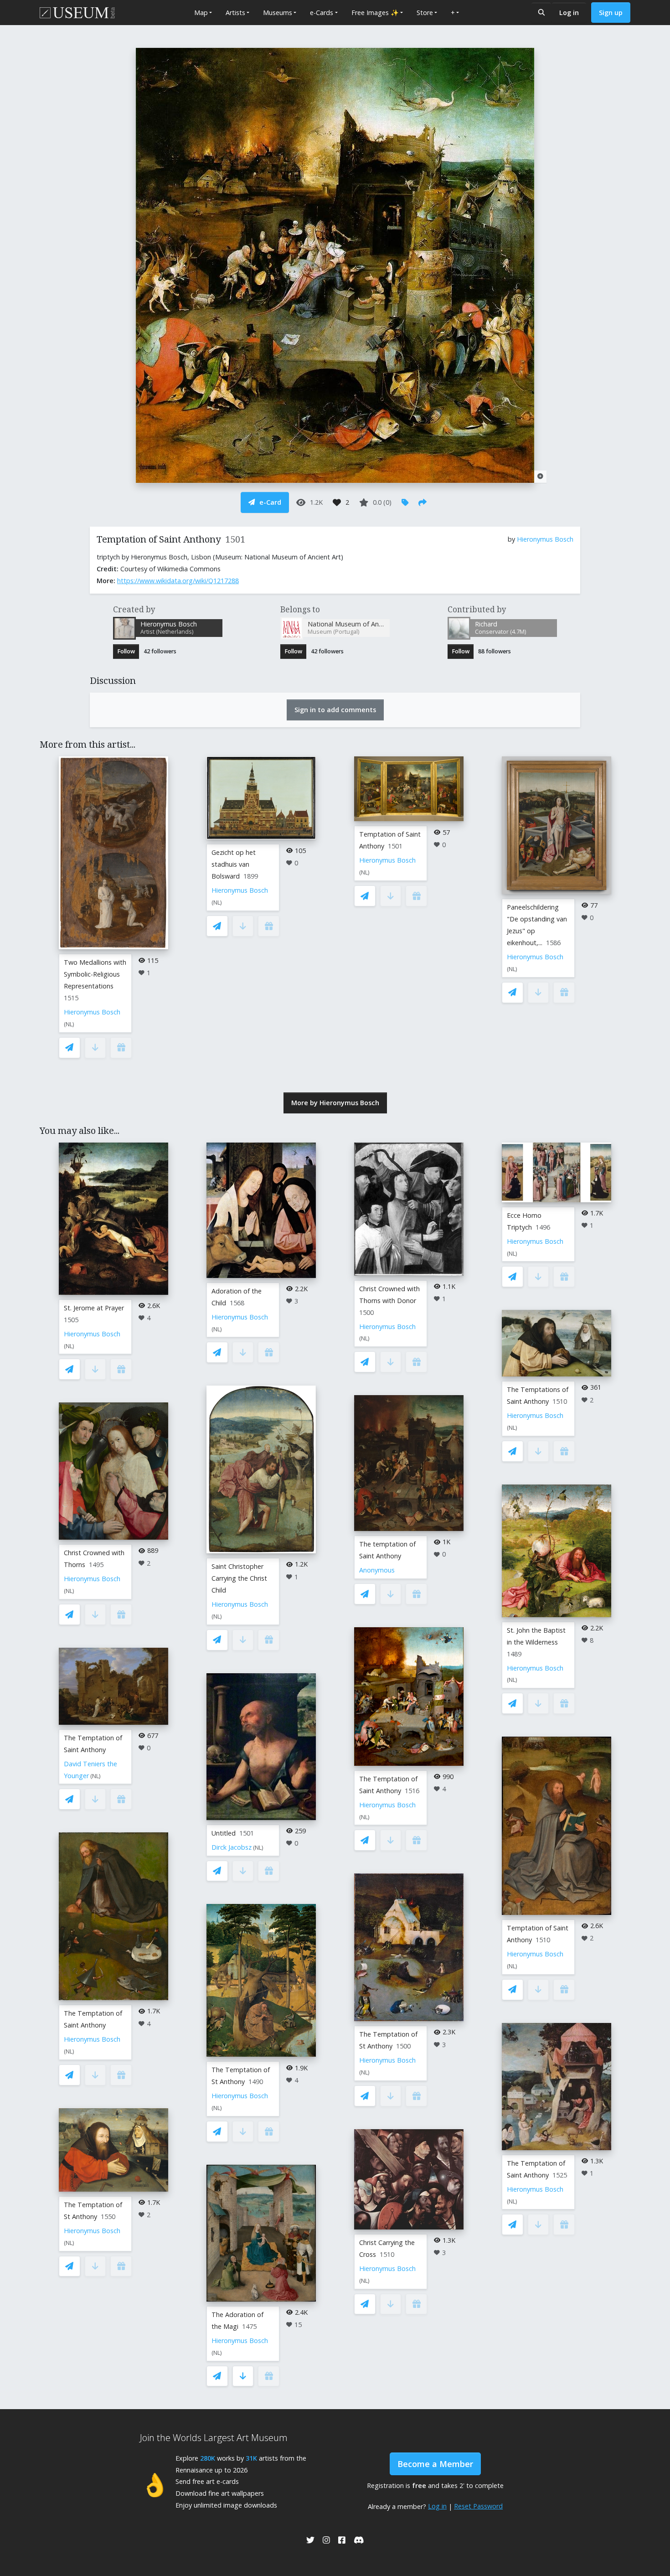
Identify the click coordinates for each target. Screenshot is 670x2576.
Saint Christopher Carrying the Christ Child (239, 1578)
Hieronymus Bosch (545, 539)
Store (425, 13)
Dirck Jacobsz (232, 1847)
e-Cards (322, 13)
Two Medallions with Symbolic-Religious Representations (95, 974)
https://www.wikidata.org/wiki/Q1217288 (178, 581)
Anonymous (377, 1570)
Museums (278, 13)
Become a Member (435, 2464)
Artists (235, 13)
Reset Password (478, 2506)
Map (201, 13)
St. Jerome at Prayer (94, 1308)
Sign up (611, 13)
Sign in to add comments (335, 710)
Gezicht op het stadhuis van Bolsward (234, 864)
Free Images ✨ (375, 13)
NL (69, 1024)
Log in (569, 13)
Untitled (224, 1833)
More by (335, 1103)
